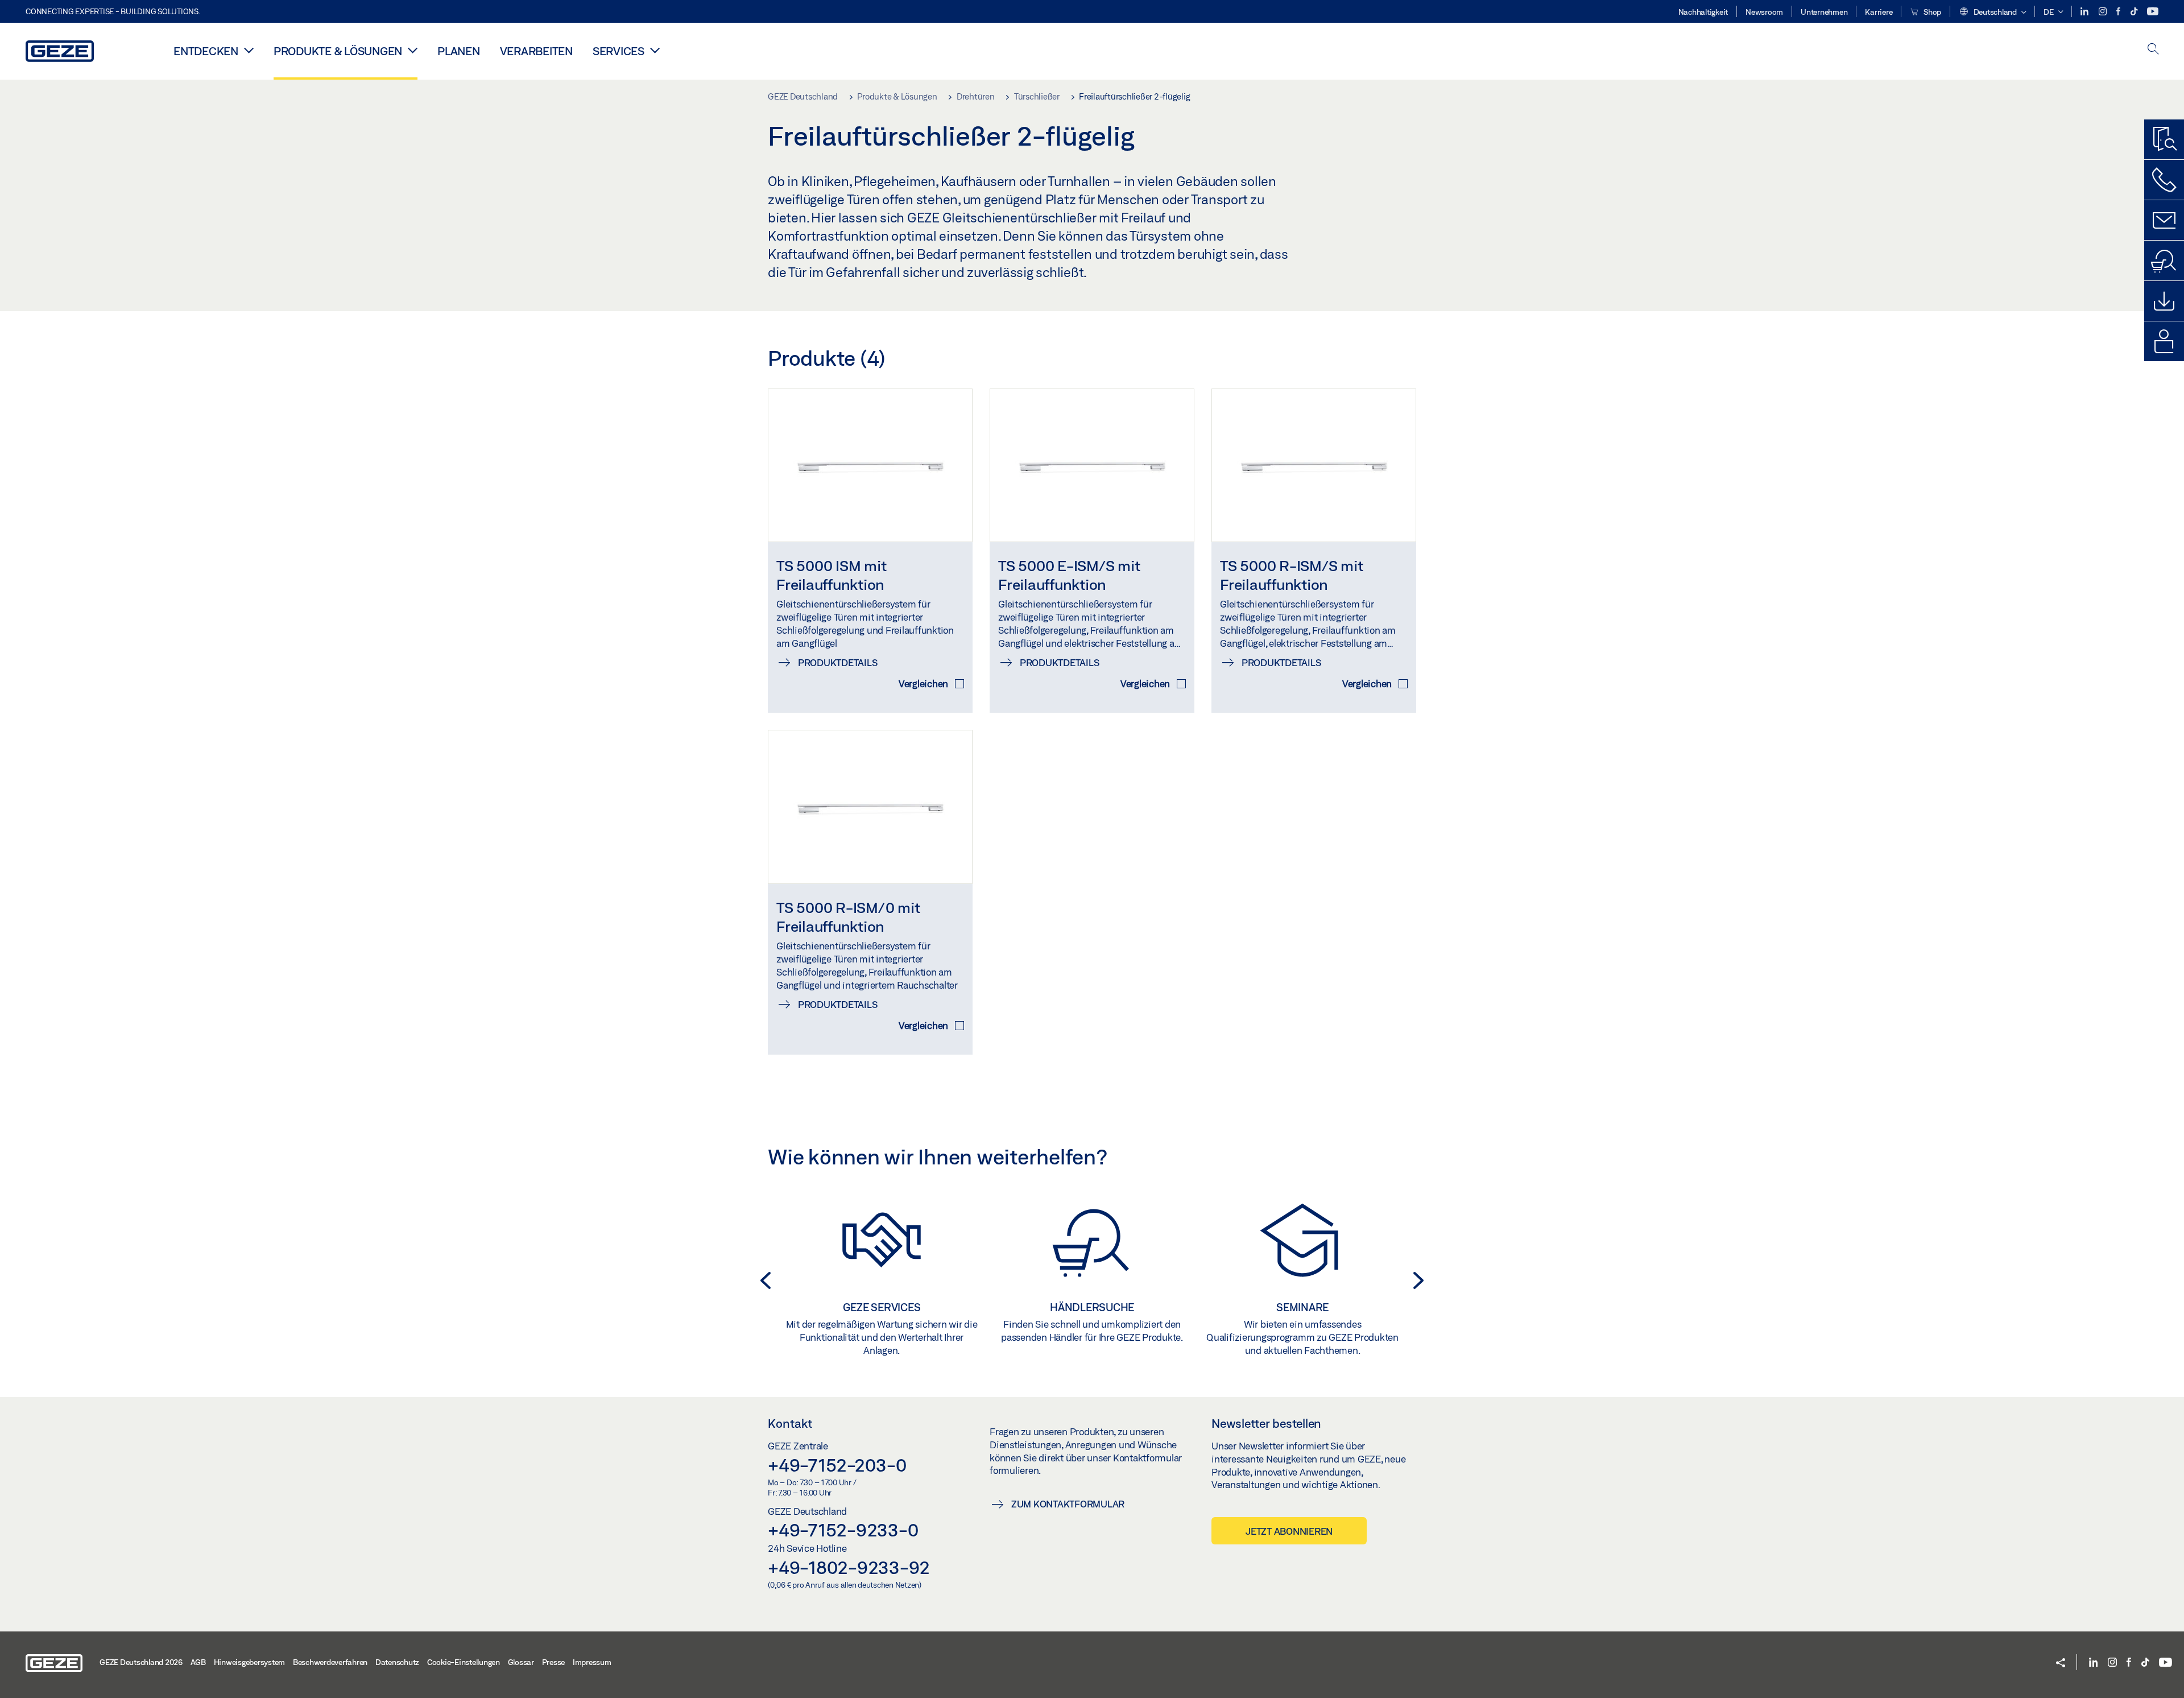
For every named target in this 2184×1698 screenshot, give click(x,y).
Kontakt (790, 1423)
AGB (198, 1662)
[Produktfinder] (2164, 139)
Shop (1931, 12)
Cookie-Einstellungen (464, 1662)
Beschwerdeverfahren (330, 1662)
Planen (459, 51)
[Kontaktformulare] (2164, 220)
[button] (1992, 13)
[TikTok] (2135, 12)
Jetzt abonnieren (1289, 1531)
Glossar (521, 1662)
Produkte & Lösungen (338, 51)
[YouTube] (2153, 12)
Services (619, 51)
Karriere (1879, 12)
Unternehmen (1824, 12)
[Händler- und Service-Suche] (2164, 261)
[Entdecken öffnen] (249, 50)
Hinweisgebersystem (250, 1662)
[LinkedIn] (2085, 12)
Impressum (592, 1662)
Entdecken (206, 51)
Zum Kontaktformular (1068, 1504)
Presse (554, 1662)
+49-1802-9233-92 (849, 1567)
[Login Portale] (2164, 341)
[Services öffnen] (655, 50)
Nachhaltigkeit (1703, 12)
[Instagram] (2104, 12)
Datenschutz (397, 1662)
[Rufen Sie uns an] (2164, 180)
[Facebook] (2119, 12)
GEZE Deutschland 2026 (141, 1662)
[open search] (2153, 50)
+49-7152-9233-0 (843, 1530)
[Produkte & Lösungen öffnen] (413, 50)
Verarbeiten (536, 51)
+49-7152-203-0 (837, 1465)
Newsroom (1764, 12)
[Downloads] (2164, 301)
